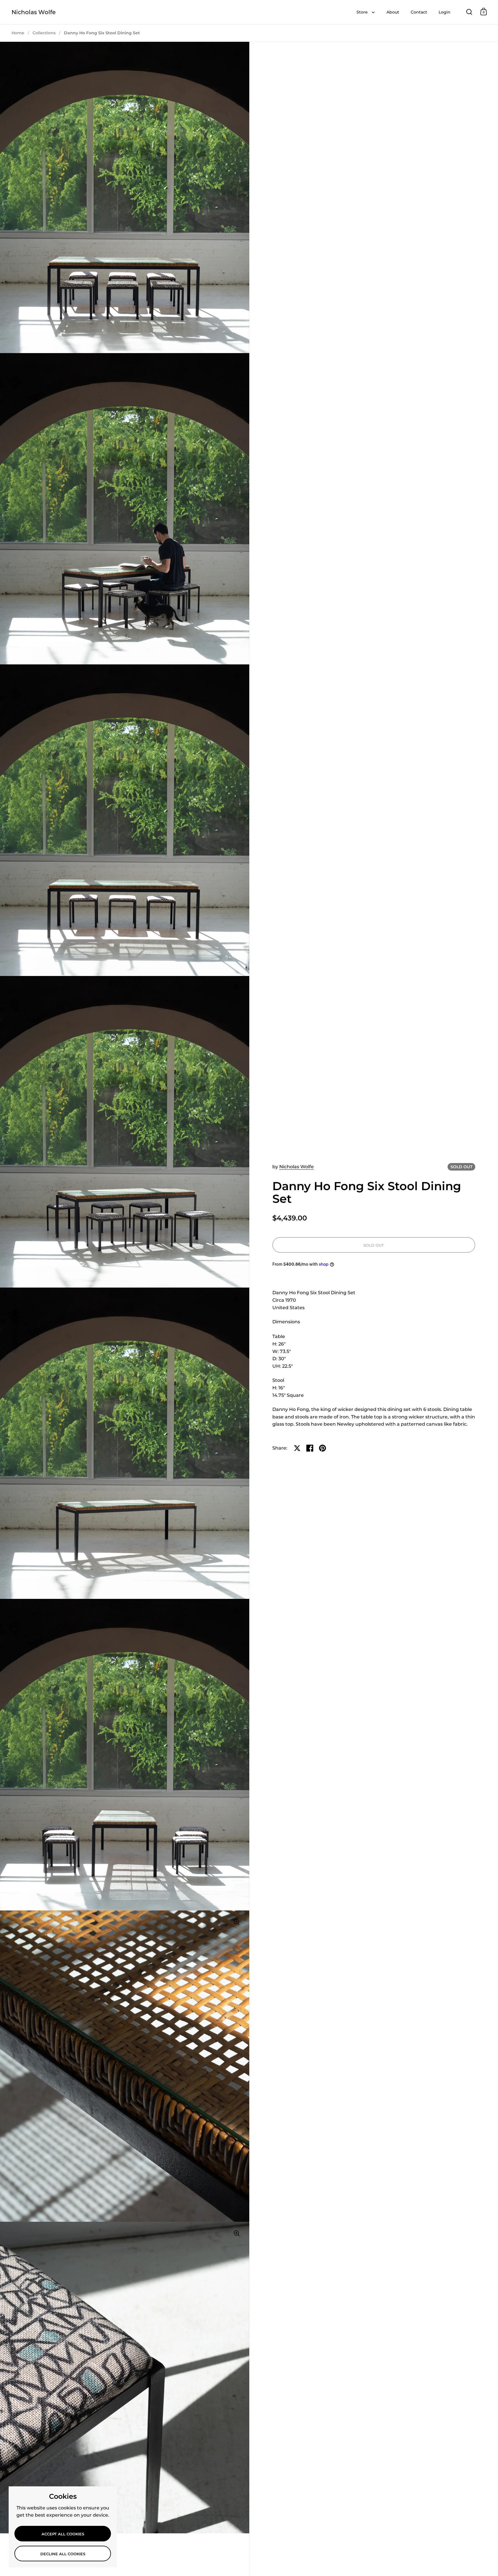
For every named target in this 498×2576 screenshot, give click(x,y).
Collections (44, 33)
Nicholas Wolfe (34, 12)
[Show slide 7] (15, 1344)
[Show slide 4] (15, 1330)
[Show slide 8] (15, 1348)
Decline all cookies (63, 2554)
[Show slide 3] (15, 1325)
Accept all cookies (63, 2534)
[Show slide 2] (15, 1321)
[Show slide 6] (15, 1339)
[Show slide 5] (15, 1334)
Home (18, 33)
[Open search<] (469, 12)
